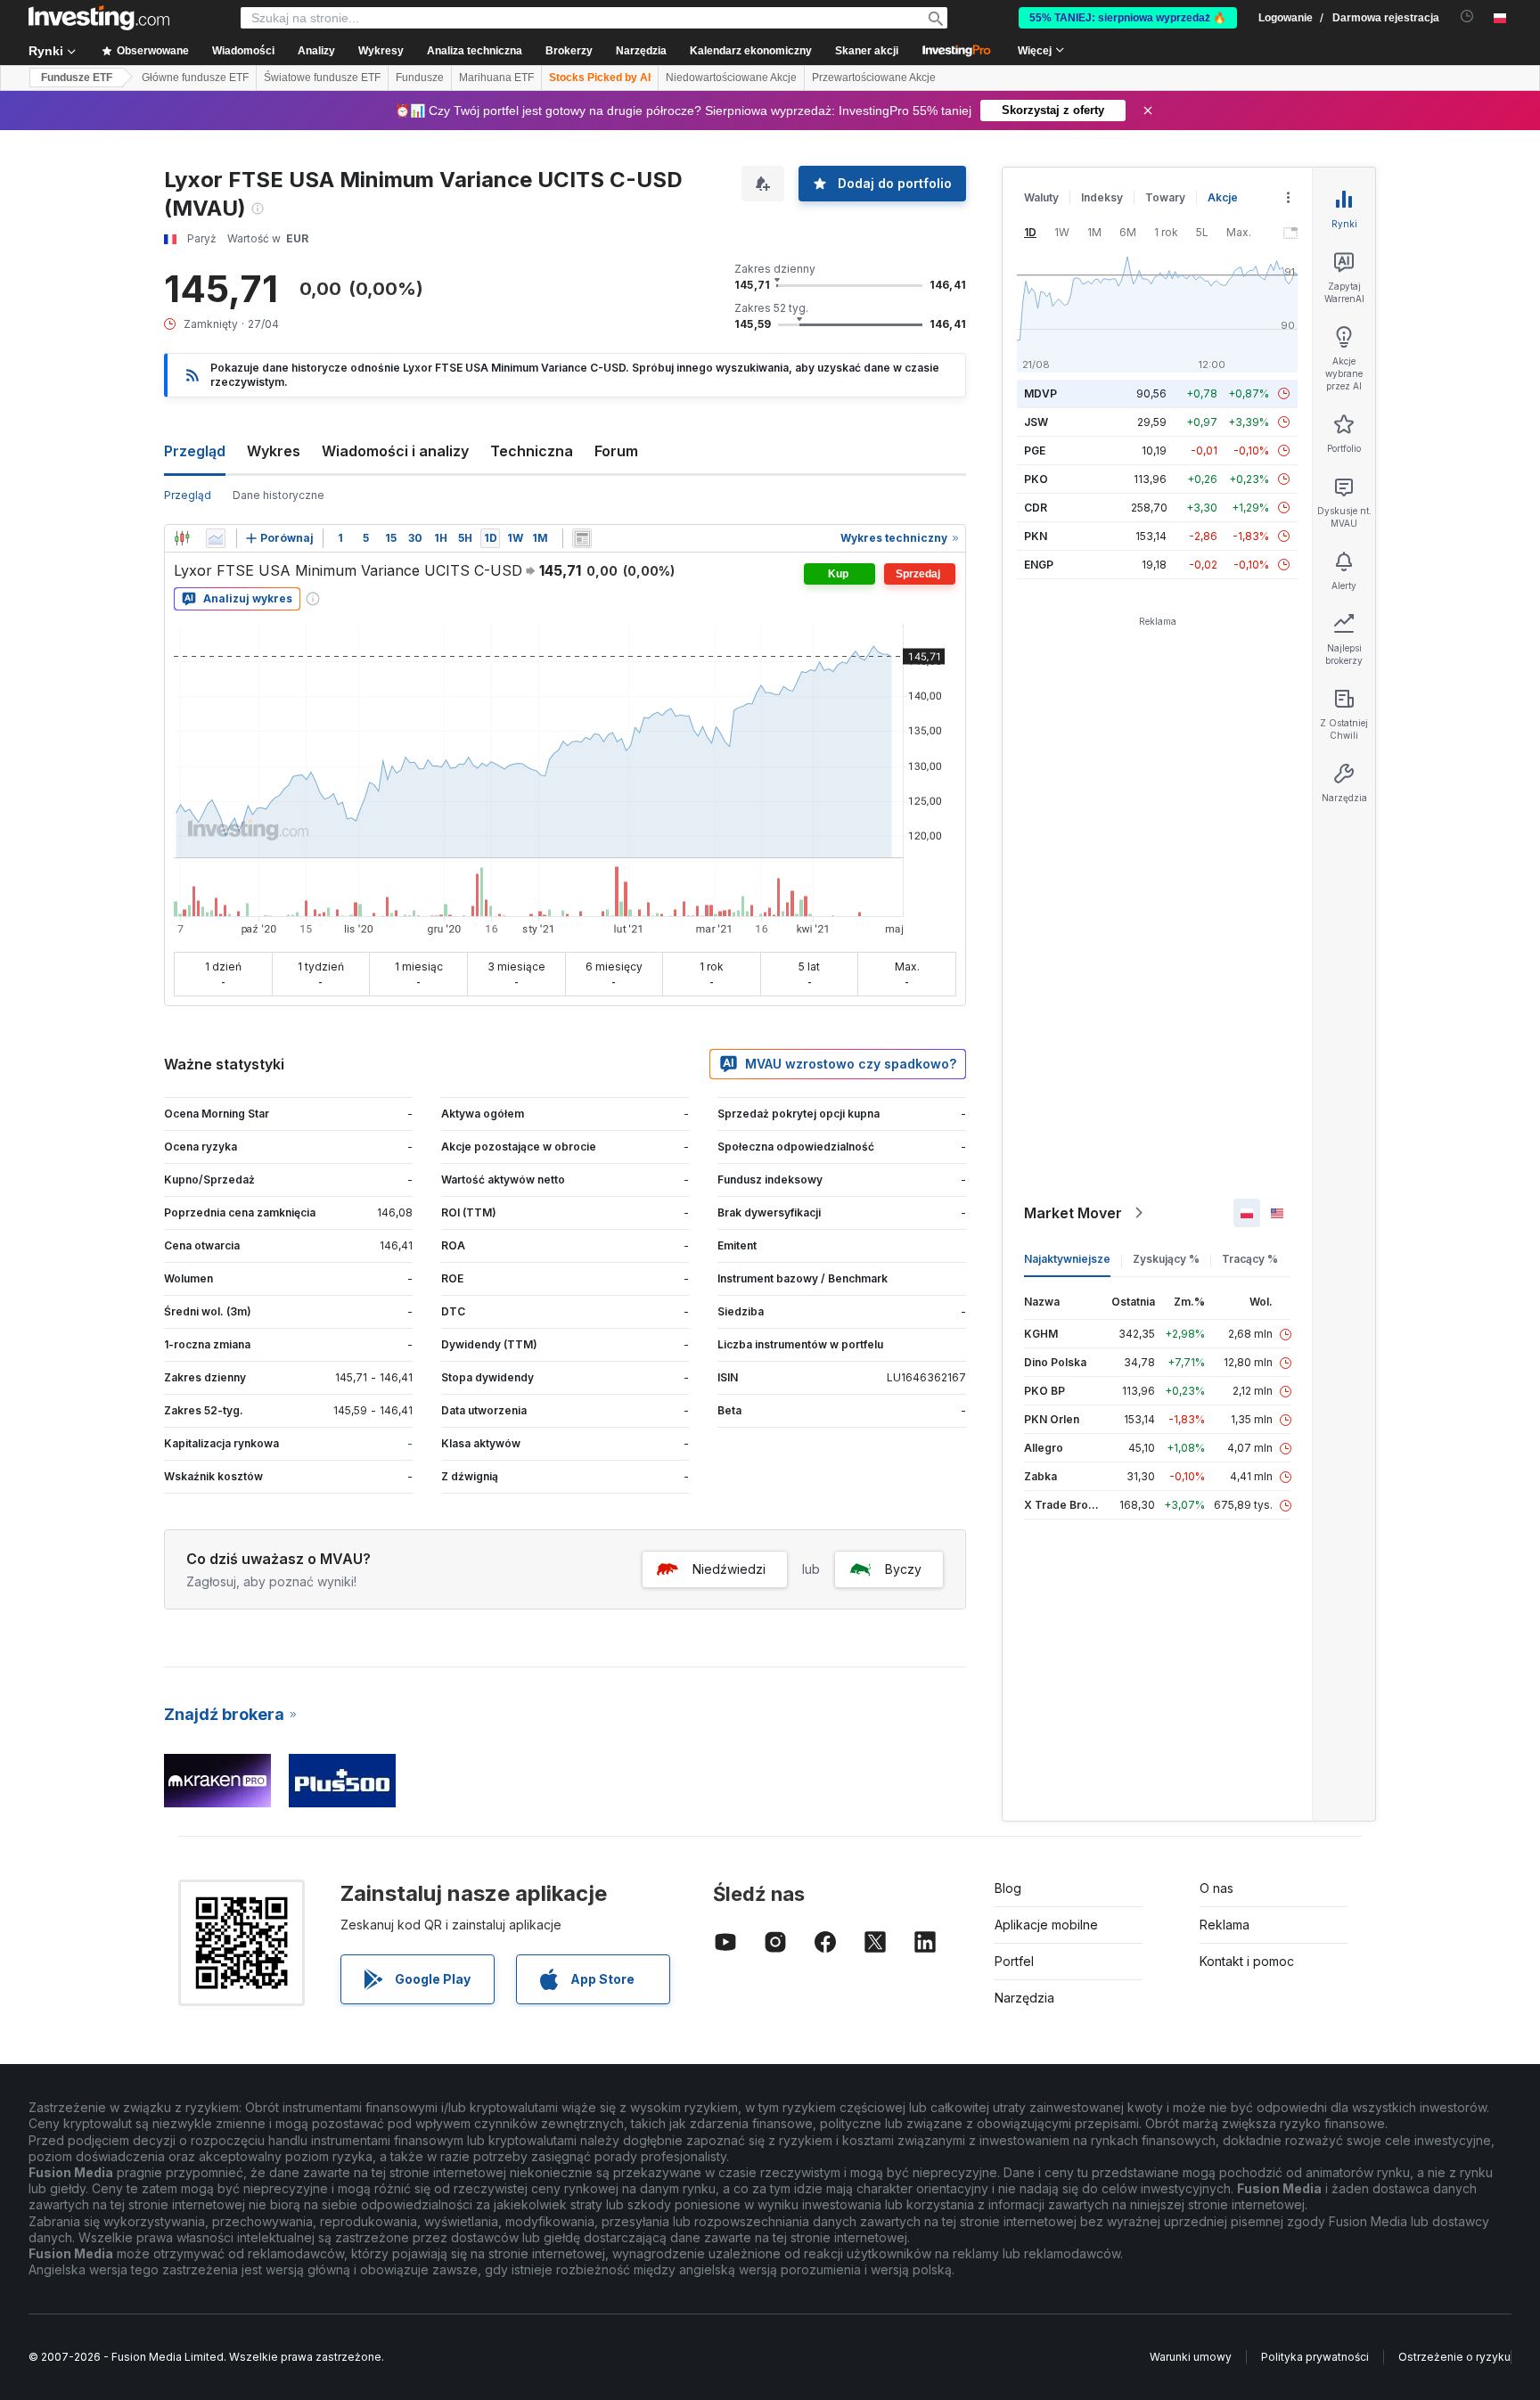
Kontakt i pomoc (1247, 1961)
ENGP (1039, 565)
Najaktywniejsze (1067, 1259)
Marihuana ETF (496, 78)
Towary (1165, 197)
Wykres (274, 451)
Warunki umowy (1191, 2357)
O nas (1216, 1888)
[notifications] (1467, 16)
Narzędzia (1024, 1998)
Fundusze (420, 78)
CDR (1036, 508)
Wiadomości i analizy (395, 451)
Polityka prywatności (1315, 2357)
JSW (1036, 422)
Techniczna (532, 451)
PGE (1035, 451)
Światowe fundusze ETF (322, 78)
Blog (1008, 1888)
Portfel (1014, 1961)
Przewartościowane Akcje (874, 78)
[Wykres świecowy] (182, 538)
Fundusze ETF (77, 78)
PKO (1036, 479)
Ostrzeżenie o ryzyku (1454, 2357)
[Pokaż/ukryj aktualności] (582, 538)
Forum (616, 451)
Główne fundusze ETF (195, 78)
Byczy (903, 1569)
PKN (1036, 536)
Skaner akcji (867, 51)
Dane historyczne (279, 495)
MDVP (1040, 393)
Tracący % (1250, 1259)
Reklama (1225, 1925)
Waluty (1041, 197)
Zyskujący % (1166, 1259)
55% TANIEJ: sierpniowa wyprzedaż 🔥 (1128, 18)
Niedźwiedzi (729, 1569)
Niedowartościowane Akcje (731, 78)
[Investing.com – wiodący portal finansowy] (99, 18)
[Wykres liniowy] (216, 538)
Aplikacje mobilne (1046, 1925)
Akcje (1223, 197)
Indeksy (1102, 197)
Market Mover (1073, 1213)
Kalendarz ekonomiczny (751, 51)
